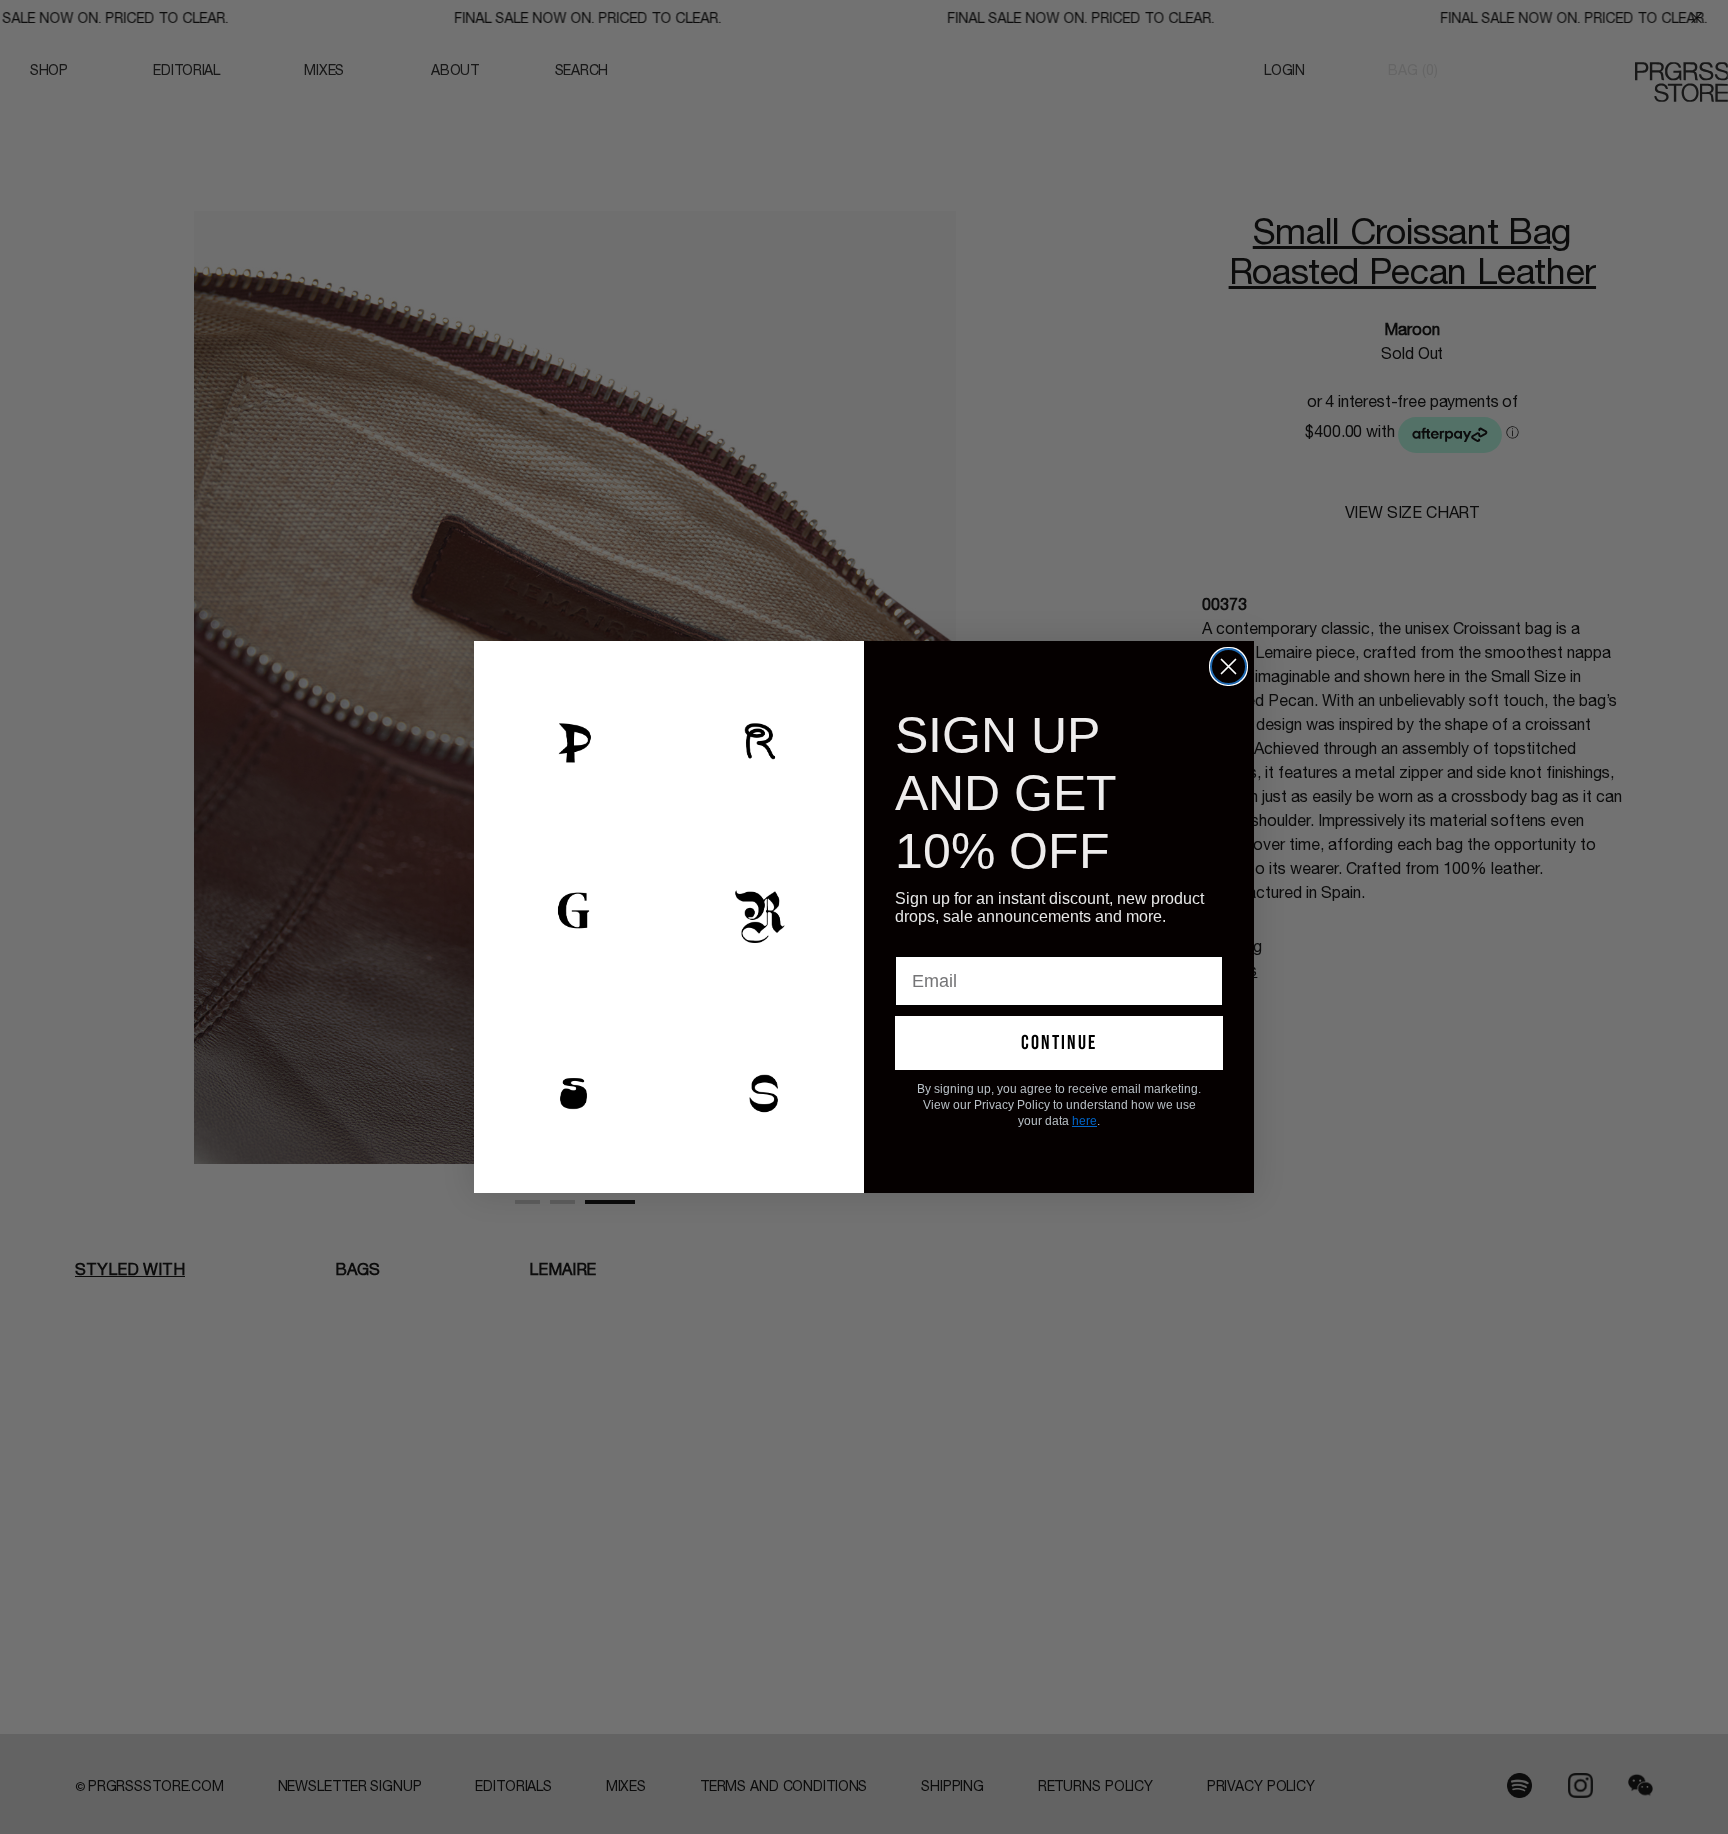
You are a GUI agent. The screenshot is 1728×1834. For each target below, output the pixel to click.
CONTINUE (1059, 1043)
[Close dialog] (1228, 666)
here (1084, 1121)
